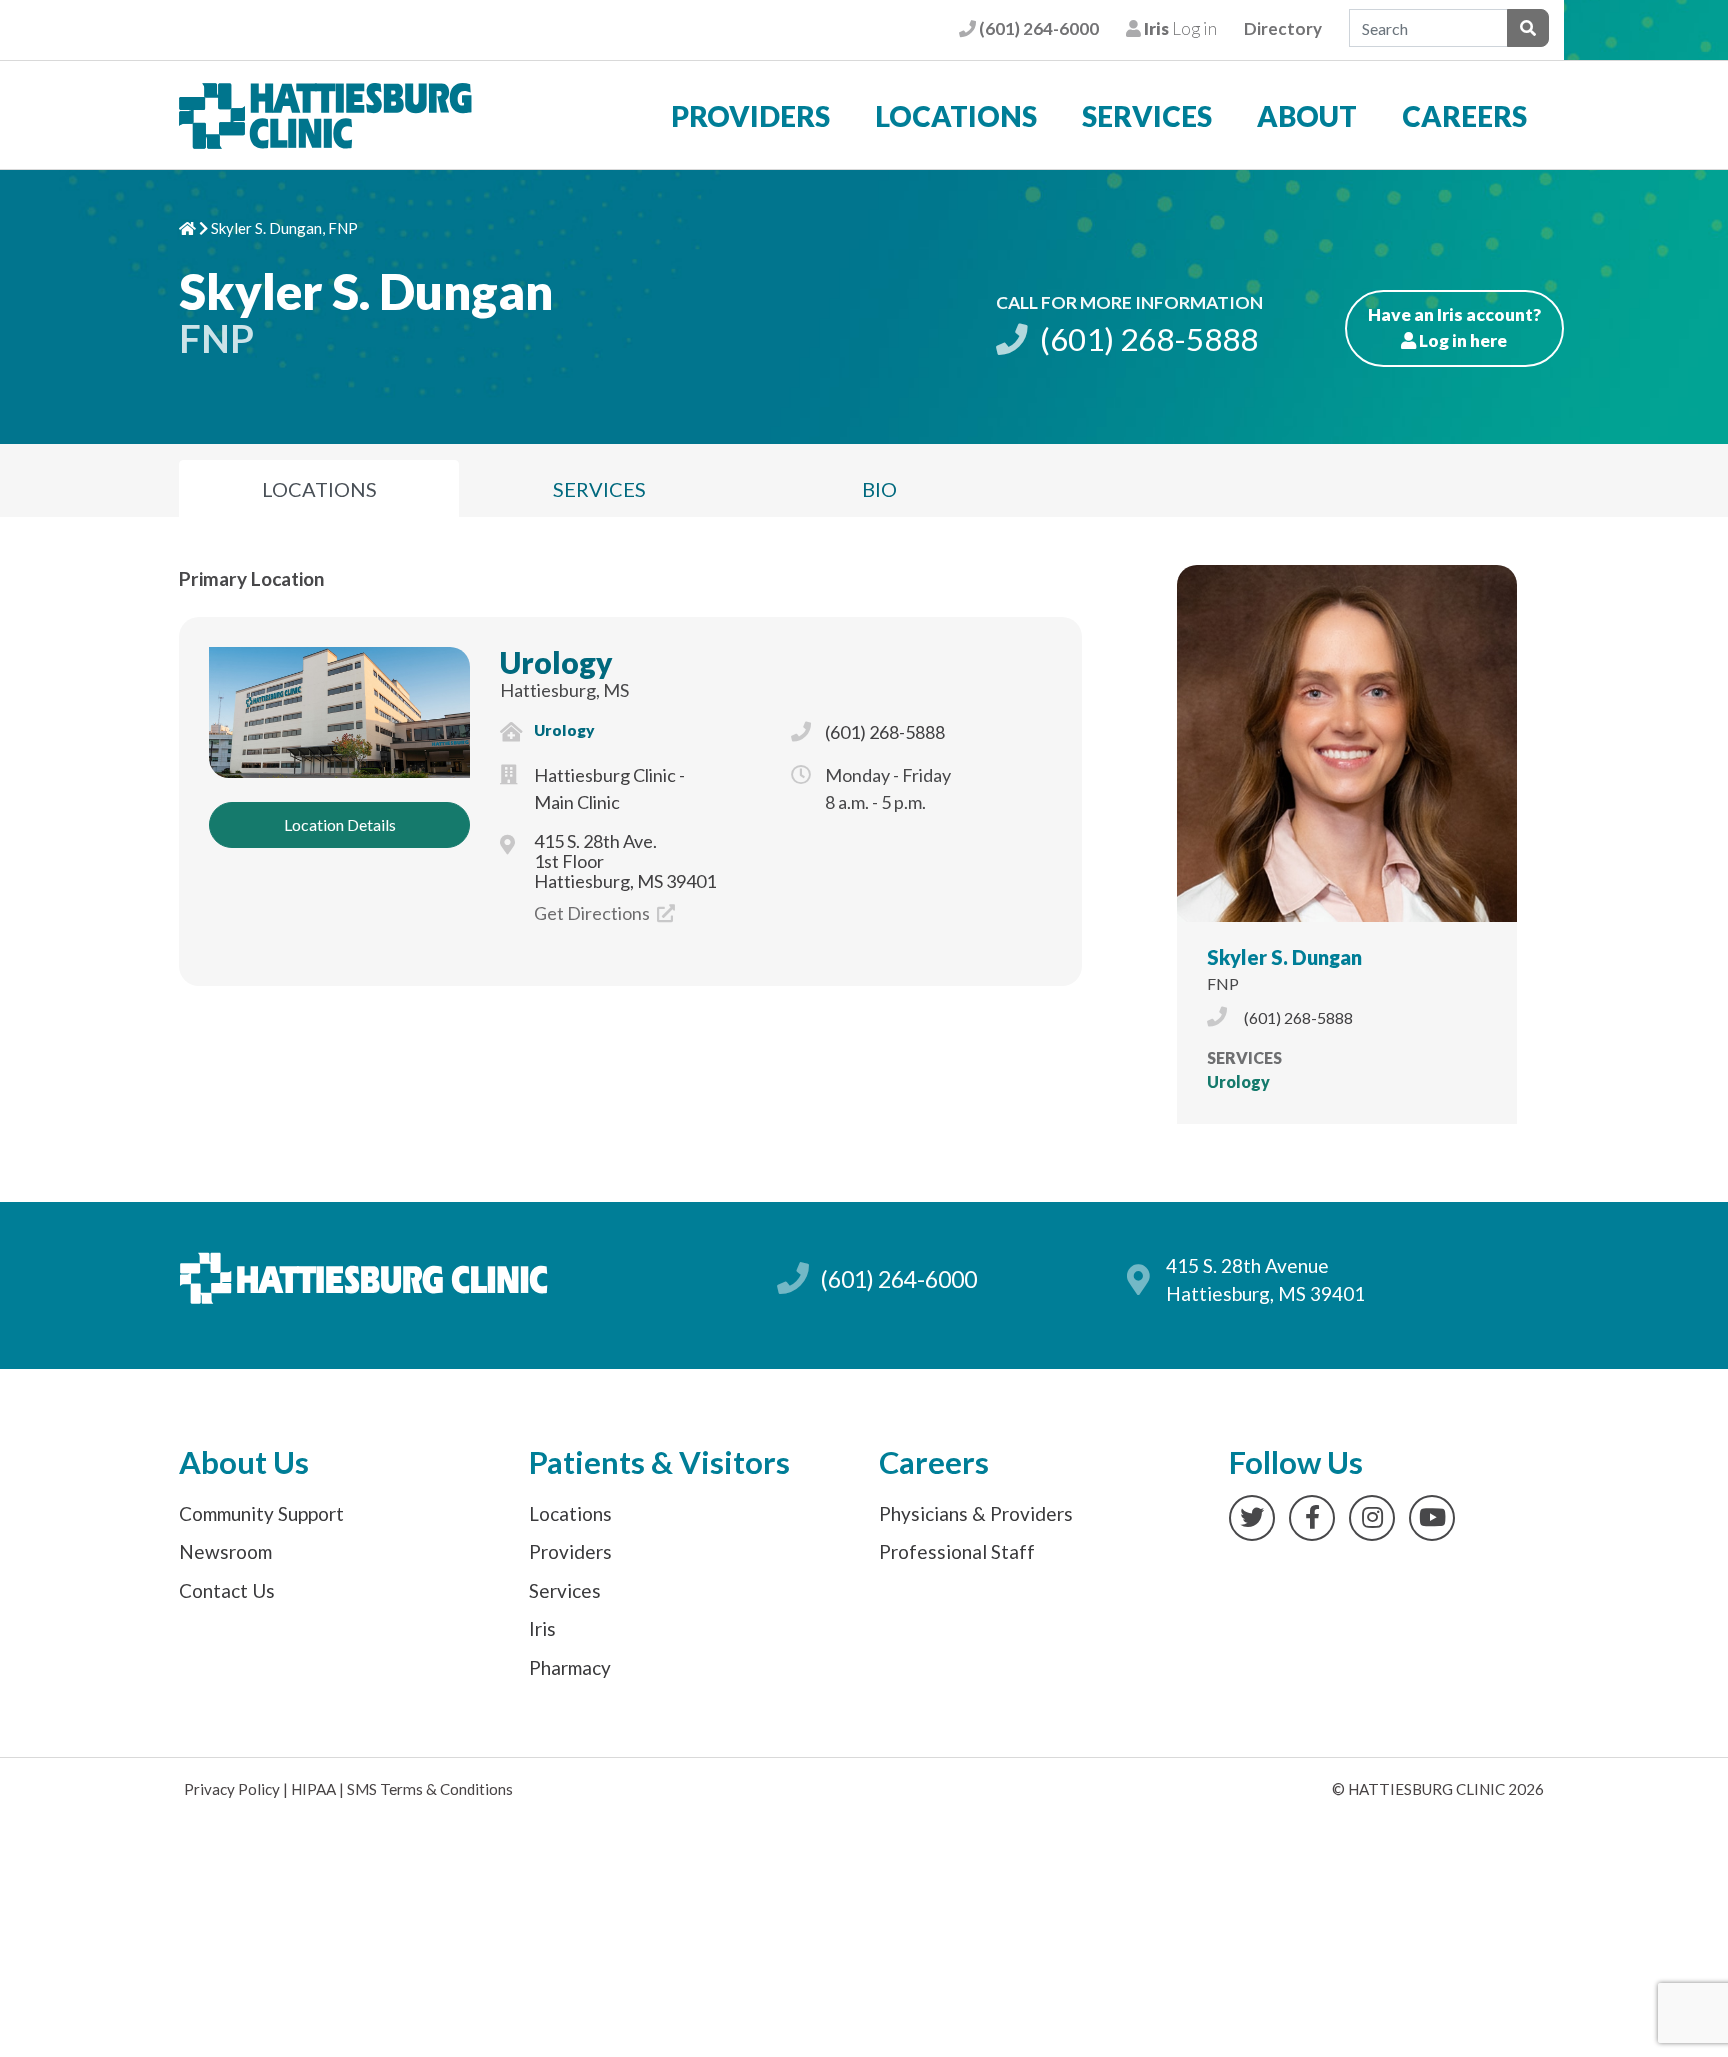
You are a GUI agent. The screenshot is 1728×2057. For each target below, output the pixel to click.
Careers (1464, 116)
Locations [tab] (319, 489)
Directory (1283, 28)
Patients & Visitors (659, 1462)
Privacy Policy (232, 1789)
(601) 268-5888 (1146, 339)
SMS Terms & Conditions (430, 1789)
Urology (556, 662)
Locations (956, 116)
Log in (1178, 28)
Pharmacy (570, 1667)
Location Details (340, 824)
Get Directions (593, 913)
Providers (750, 116)
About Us (244, 1462)
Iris (542, 1628)
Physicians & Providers (976, 1513)
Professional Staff (957, 1551)
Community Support (261, 1513)
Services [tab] (599, 489)
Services (1147, 116)
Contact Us (227, 1590)
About (1307, 116)
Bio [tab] (879, 489)
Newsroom (225, 1551)
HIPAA (313, 1789)
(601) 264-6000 (1037, 28)
